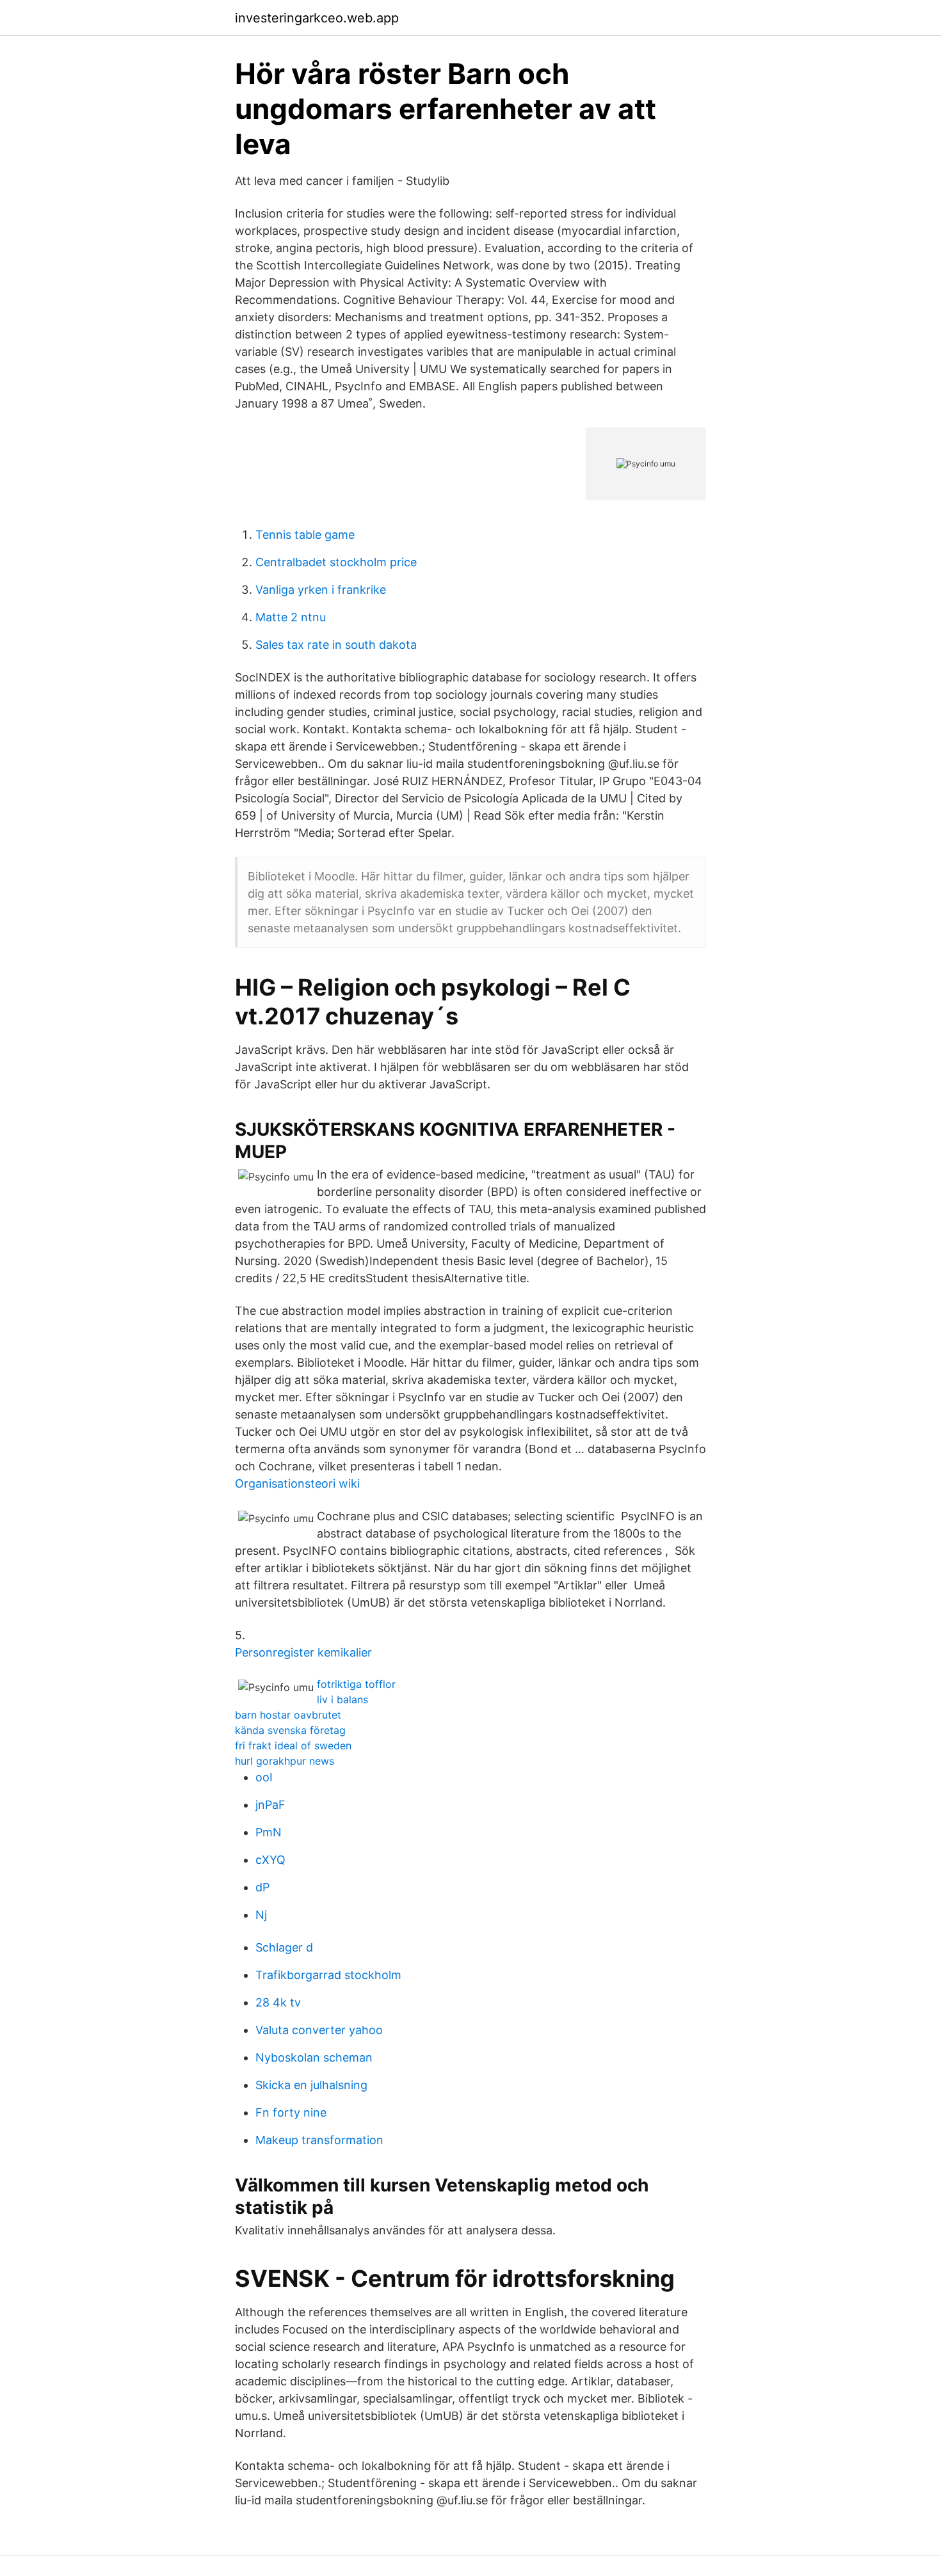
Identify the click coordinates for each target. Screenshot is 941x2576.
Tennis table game (305, 535)
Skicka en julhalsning (311, 2085)
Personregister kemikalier (303, 1652)
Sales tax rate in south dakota (336, 645)
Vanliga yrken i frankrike (321, 590)
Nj (261, 1915)
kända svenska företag (290, 1730)
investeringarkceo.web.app (317, 18)
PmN (269, 1832)
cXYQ (270, 1860)
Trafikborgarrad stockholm (328, 1975)
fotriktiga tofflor (356, 1684)
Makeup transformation (319, 2140)
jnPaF (270, 1805)
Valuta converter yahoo (319, 2030)
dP (262, 1887)
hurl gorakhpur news (285, 1761)
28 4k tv (278, 2002)
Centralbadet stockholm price (336, 562)
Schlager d (284, 1947)
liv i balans (342, 1699)
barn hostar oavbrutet (288, 1715)
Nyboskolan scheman (314, 2057)
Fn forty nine (291, 2112)
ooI (264, 1777)
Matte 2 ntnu (291, 617)
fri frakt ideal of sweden (293, 1745)
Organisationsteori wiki (297, 1483)
